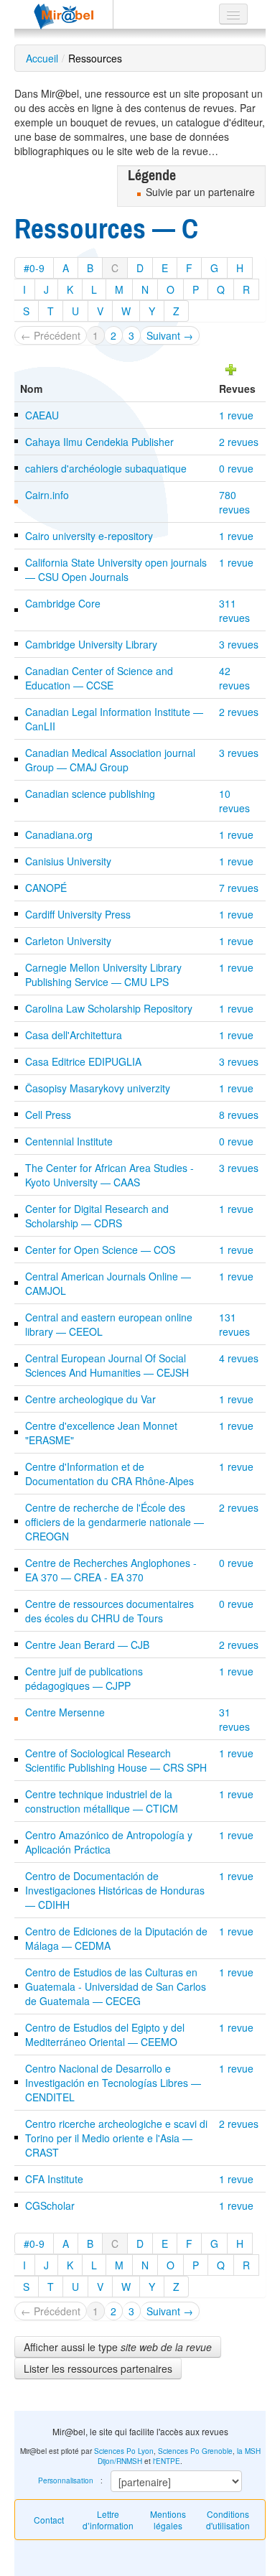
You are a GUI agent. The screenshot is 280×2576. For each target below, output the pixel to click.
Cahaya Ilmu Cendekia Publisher (99, 442)
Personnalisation (66, 2480)
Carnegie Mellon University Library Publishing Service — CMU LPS (103, 975)
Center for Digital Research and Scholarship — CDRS (97, 1216)
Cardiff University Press (78, 914)
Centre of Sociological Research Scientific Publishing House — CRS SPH (116, 1760)
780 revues (234, 502)
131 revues (234, 1324)
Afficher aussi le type (118, 2347)
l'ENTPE (167, 2461)
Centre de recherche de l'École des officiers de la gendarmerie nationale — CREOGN (115, 1522)
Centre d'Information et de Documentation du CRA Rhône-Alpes (109, 1474)
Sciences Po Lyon (124, 2451)
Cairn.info (47, 495)
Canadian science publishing (90, 794)
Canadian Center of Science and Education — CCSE (99, 678)
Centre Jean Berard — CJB (87, 1645)
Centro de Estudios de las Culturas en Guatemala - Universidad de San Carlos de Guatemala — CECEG (116, 1986)
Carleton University (68, 941)
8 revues (239, 1115)
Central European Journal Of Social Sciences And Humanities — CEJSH (107, 1365)
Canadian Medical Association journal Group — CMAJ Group (110, 760)
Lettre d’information (108, 2520)
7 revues (239, 888)
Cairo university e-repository (89, 536)
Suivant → (170, 335)
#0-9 (34, 268)
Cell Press (48, 1115)
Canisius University (68, 861)
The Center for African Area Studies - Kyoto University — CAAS (109, 1175)
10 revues (234, 801)
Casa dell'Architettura (74, 1035)
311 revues (234, 610)
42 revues (234, 678)
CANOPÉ (46, 888)
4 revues (239, 1358)
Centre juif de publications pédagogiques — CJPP (84, 1678)
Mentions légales (168, 2520)
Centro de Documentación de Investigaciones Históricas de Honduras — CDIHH (115, 1890)
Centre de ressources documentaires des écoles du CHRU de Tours (109, 1611)
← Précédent (51, 335)
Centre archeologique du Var (90, 1399)
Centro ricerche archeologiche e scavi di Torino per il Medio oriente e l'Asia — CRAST (116, 2138)
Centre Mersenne (65, 1712)
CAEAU (42, 415)
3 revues (239, 644)
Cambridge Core (63, 603)
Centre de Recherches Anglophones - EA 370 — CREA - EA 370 (111, 1570)
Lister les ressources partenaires (98, 2368)
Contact (49, 2520)
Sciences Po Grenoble (195, 2451)
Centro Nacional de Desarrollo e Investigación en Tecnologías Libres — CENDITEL (113, 2083)
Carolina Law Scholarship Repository (109, 1008)
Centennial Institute (69, 1141)
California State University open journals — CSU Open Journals (116, 569)
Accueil (42, 58)
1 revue (236, 415)
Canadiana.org (59, 834)
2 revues (239, 442)
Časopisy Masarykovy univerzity (98, 1088)
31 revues (234, 1719)
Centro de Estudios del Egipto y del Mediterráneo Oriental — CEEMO (105, 2035)
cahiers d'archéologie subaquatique (106, 468)
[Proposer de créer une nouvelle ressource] (231, 368)
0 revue (236, 468)
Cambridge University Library (91, 644)
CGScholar (50, 2205)
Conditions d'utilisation (228, 2520)
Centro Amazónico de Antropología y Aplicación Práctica (109, 1842)
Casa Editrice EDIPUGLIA (83, 1061)
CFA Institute (54, 2179)
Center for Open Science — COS (100, 1250)
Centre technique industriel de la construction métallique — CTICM (102, 1801)
